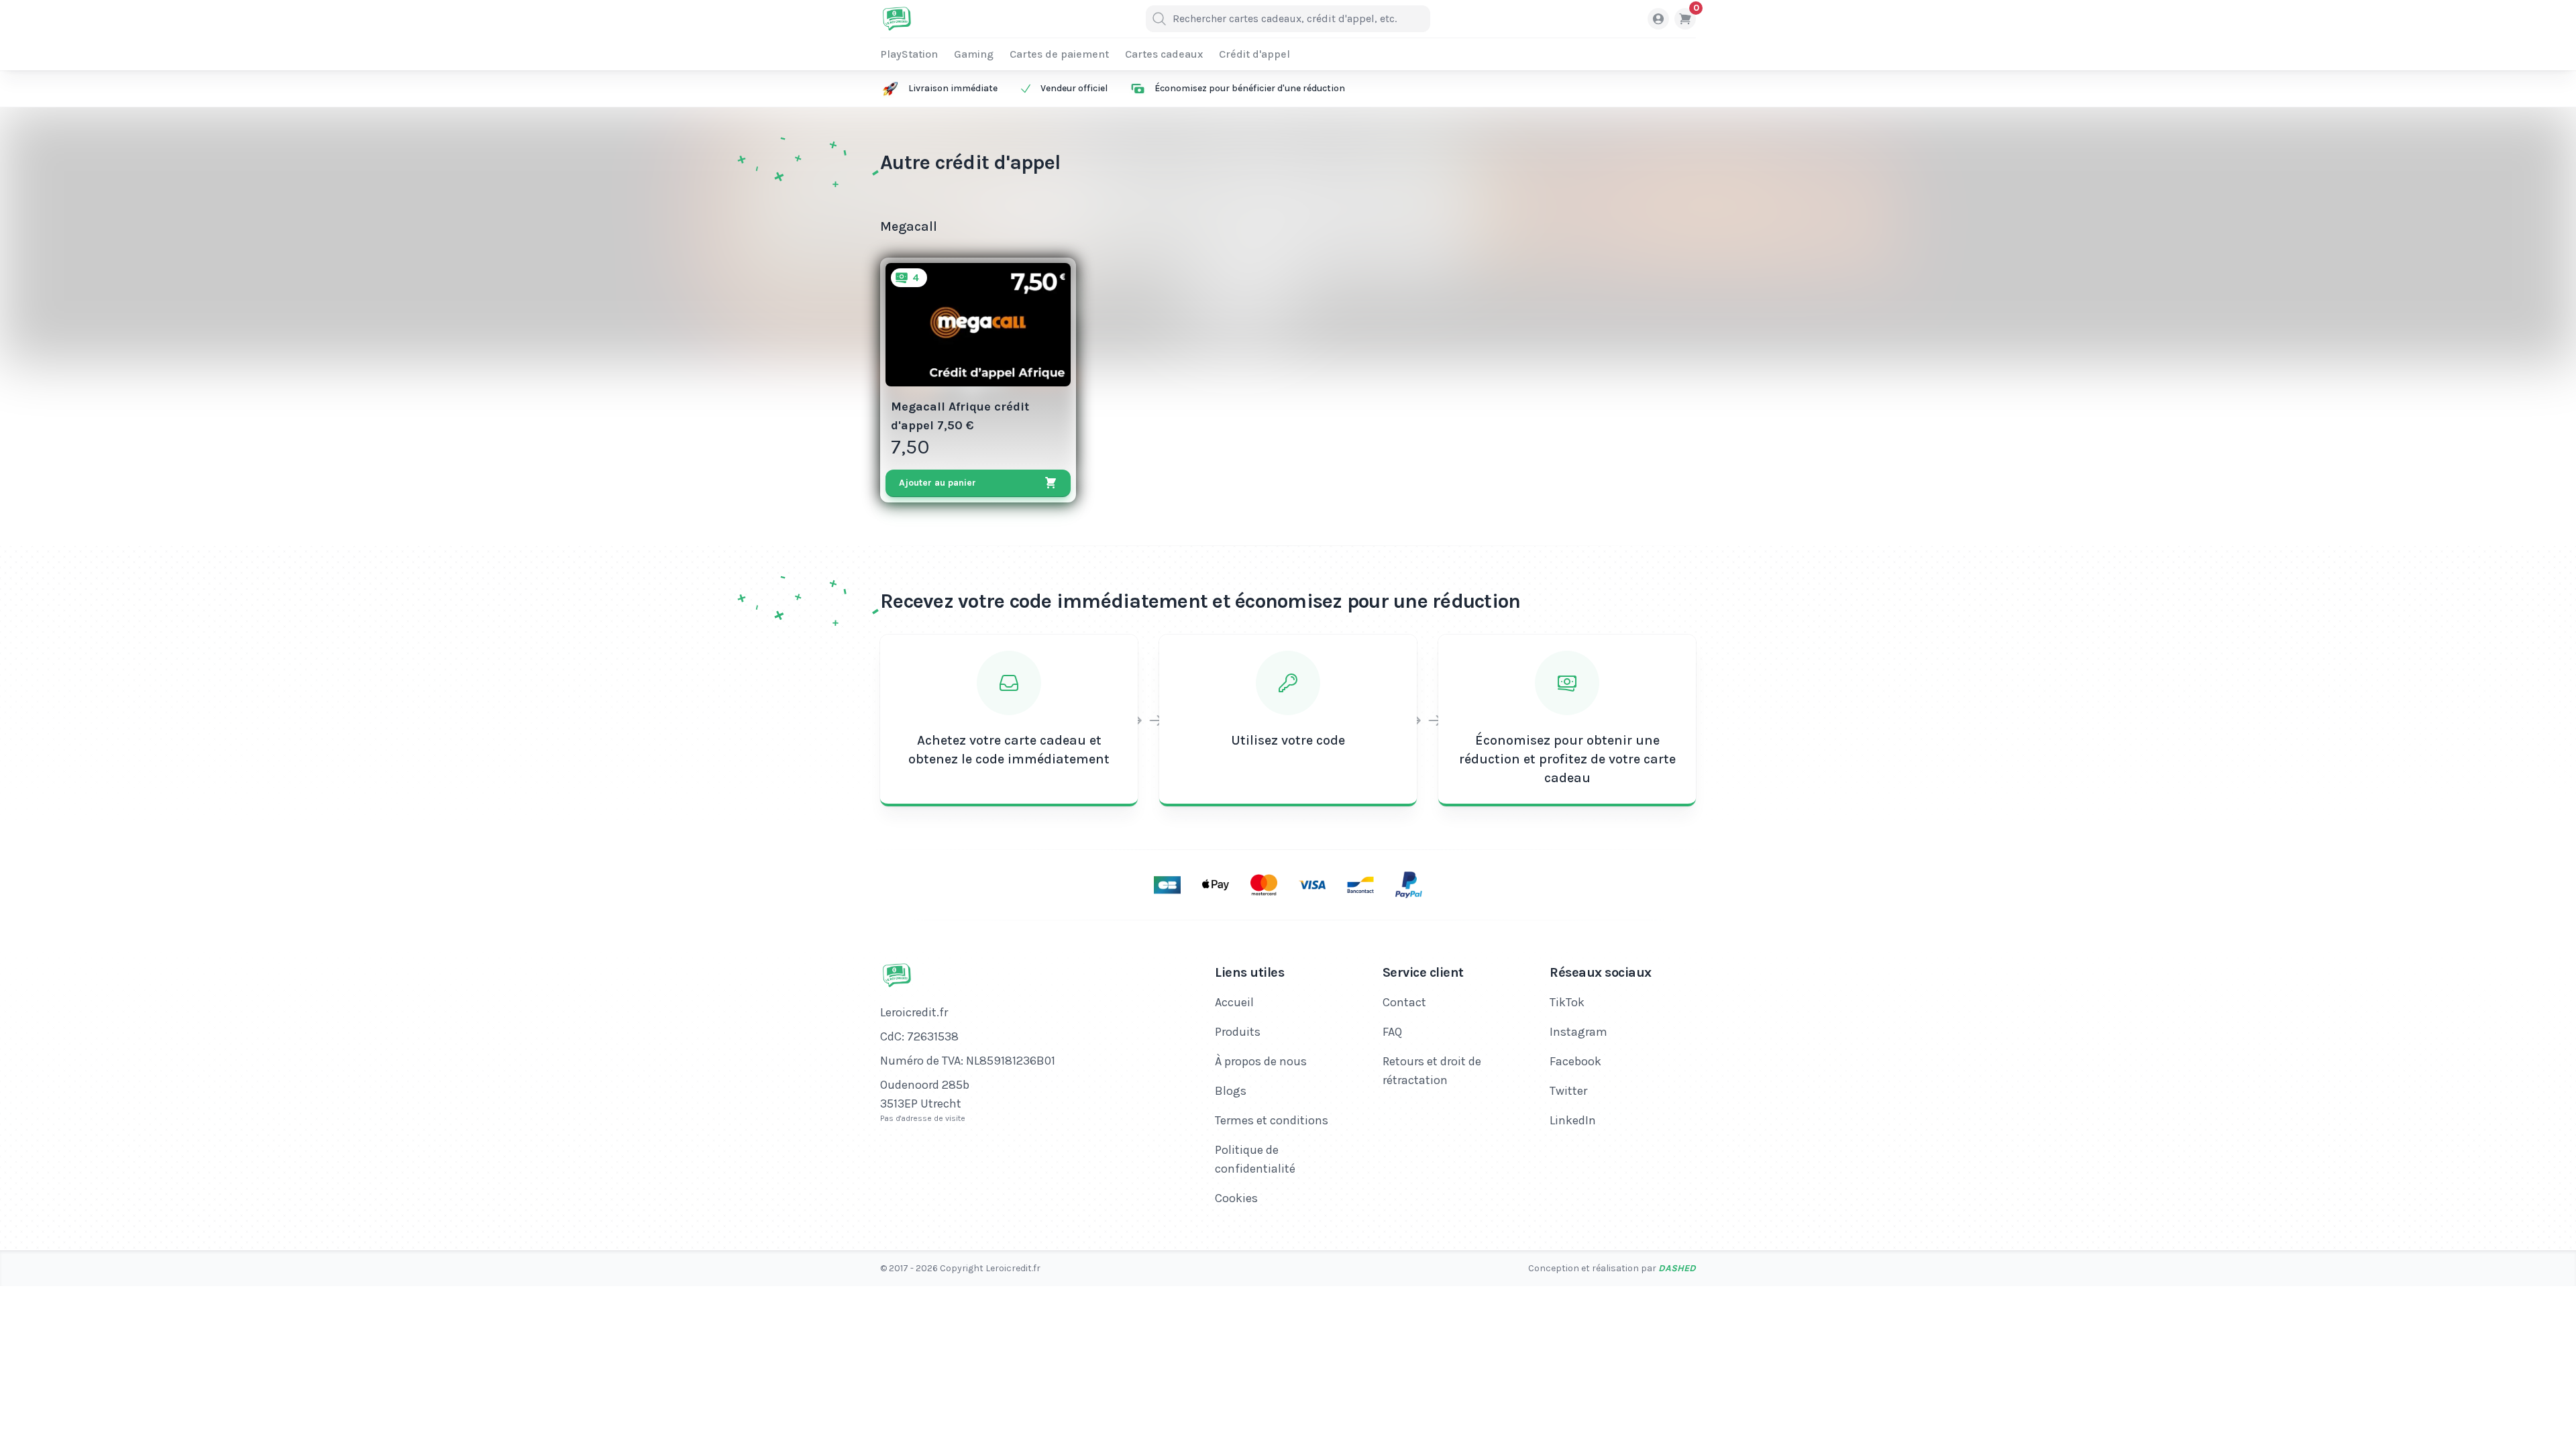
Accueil (1234, 1002)
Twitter (1568, 1091)
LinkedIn (1573, 1120)
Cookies (1236, 1198)
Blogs (1231, 1091)
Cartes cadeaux (1164, 54)
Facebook (1575, 1061)
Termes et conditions (1272, 1120)
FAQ (1392, 1032)
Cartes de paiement (1059, 54)
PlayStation (909, 54)
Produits (1238, 1032)
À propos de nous (1261, 1061)
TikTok (1567, 1002)
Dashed (1677, 1268)
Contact (1404, 1002)
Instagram (1578, 1032)
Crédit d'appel (1254, 54)
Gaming (974, 54)
